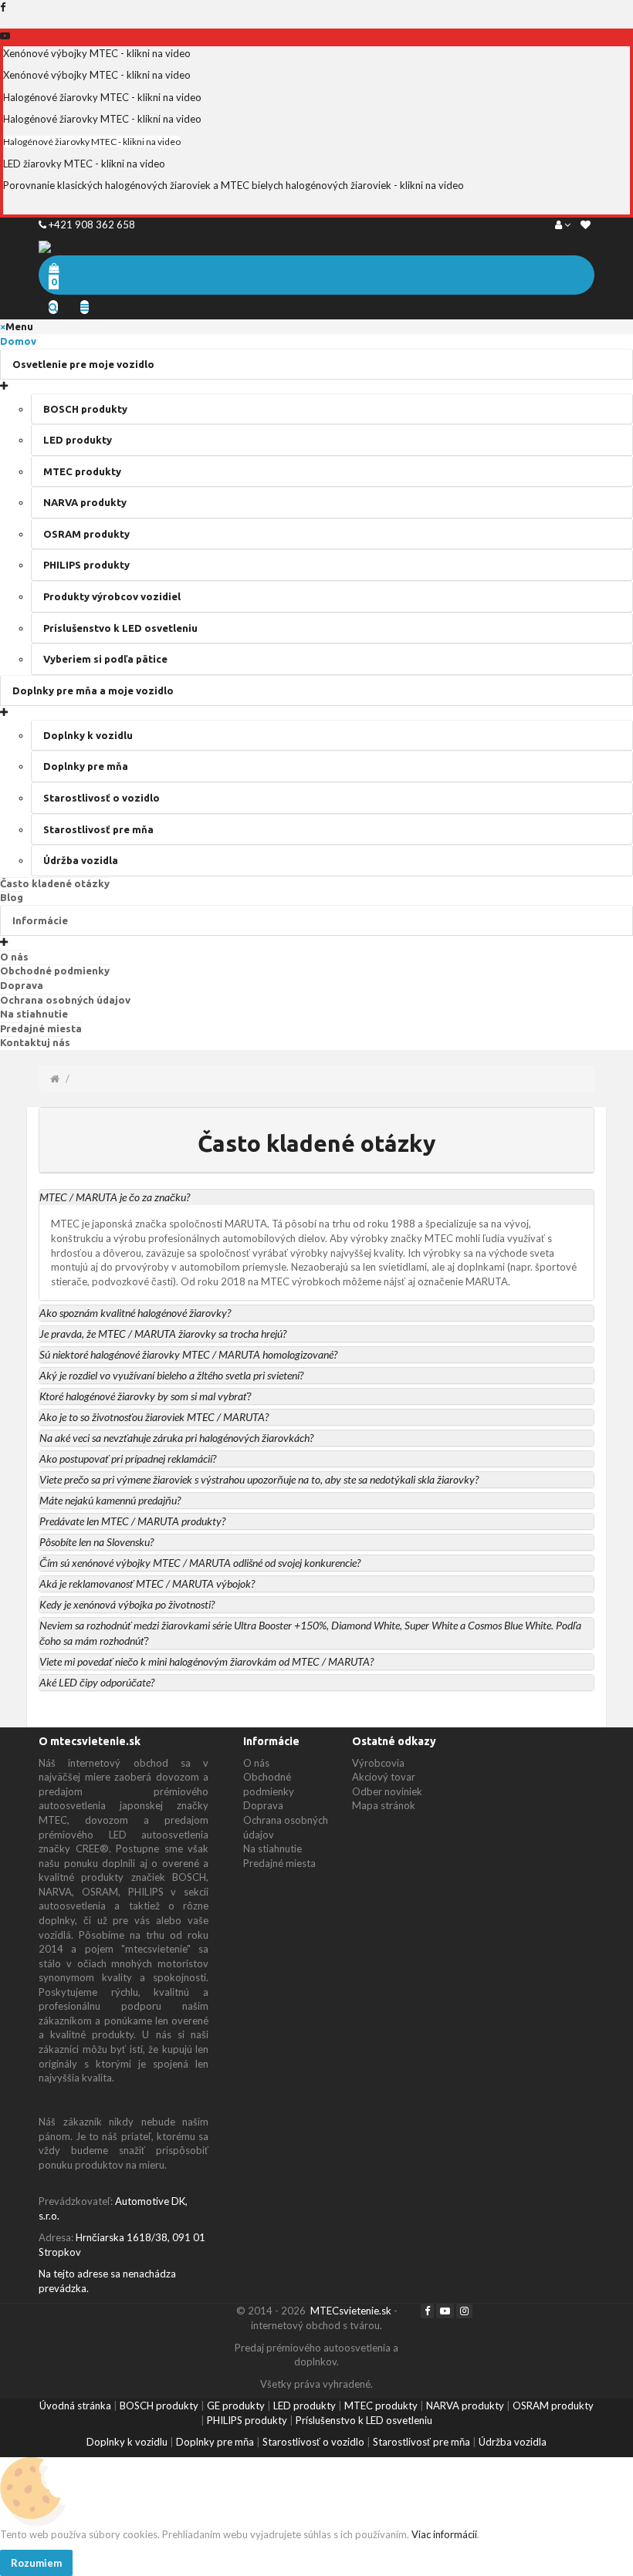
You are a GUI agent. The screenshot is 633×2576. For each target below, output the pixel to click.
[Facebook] (427, 2311)
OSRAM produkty (86, 534)
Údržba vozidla (81, 860)
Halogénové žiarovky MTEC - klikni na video (102, 97)
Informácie (40, 920)
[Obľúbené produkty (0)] (586, 225)
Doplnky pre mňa (86, 766)
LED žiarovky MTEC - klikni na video (84, 164)
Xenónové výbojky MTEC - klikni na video (97, 53)
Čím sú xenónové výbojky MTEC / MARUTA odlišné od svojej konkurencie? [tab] (200, 1563)
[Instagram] (464, 2311)
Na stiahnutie (34, 1014)
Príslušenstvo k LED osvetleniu (120, 628)
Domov (18, 341)
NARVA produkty (85, 502)
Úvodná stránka (75, 2406)
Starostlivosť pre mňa (98, 829)
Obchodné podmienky (55, 971)
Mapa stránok (384, 1805)
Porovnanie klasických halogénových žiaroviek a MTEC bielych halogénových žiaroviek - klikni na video (234, 185)
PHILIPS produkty (86, 565)
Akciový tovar (384, 1777)
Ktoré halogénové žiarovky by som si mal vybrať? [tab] (145, 1396)
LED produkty (78, 440)
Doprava (22, 985)
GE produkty (236, 2406)
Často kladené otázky (55, 883)
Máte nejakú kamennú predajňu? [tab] (110, 1500)
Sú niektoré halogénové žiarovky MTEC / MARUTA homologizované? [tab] (188, 1354)
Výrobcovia (378, 1763)
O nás (14, 957)
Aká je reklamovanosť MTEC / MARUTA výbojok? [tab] (147, 1583)
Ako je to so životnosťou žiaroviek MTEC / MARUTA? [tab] (154, 1417)
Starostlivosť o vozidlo (102, 798)
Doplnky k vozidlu (88, 735)
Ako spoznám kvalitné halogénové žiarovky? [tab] (135, 1313)
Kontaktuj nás (35, 1042)
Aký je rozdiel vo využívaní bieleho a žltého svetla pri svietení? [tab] (171, 1375)
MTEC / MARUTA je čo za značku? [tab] (115, 1197)
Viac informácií (443, 2534)
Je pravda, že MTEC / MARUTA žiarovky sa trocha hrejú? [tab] (163, 1334)
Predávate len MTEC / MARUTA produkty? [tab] (132, 1521)
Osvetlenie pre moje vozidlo (83, 364)
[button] (316, 1197)
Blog (12, 897)
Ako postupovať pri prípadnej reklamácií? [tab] (128, 1458)
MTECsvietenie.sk (351, 2311)
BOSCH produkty (85, 409)
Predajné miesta (41, 1028)
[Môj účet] (563, 225)
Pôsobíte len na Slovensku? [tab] (96, 1542)
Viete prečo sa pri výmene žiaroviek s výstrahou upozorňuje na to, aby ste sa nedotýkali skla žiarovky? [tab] (259, 1479)
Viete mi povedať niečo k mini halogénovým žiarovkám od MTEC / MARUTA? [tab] (206, 1661)
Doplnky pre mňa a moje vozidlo (93, 690)
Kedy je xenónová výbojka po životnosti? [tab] (127, 1604)
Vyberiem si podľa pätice (105, 659)
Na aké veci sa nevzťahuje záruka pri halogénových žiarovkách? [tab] (176, 1438)
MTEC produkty (82, 471)
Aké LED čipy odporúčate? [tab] (97, 1682)
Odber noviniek (387, 1791)
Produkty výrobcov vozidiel (112, 596)
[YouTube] (445, 2311)
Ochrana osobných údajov (65, 1000)
